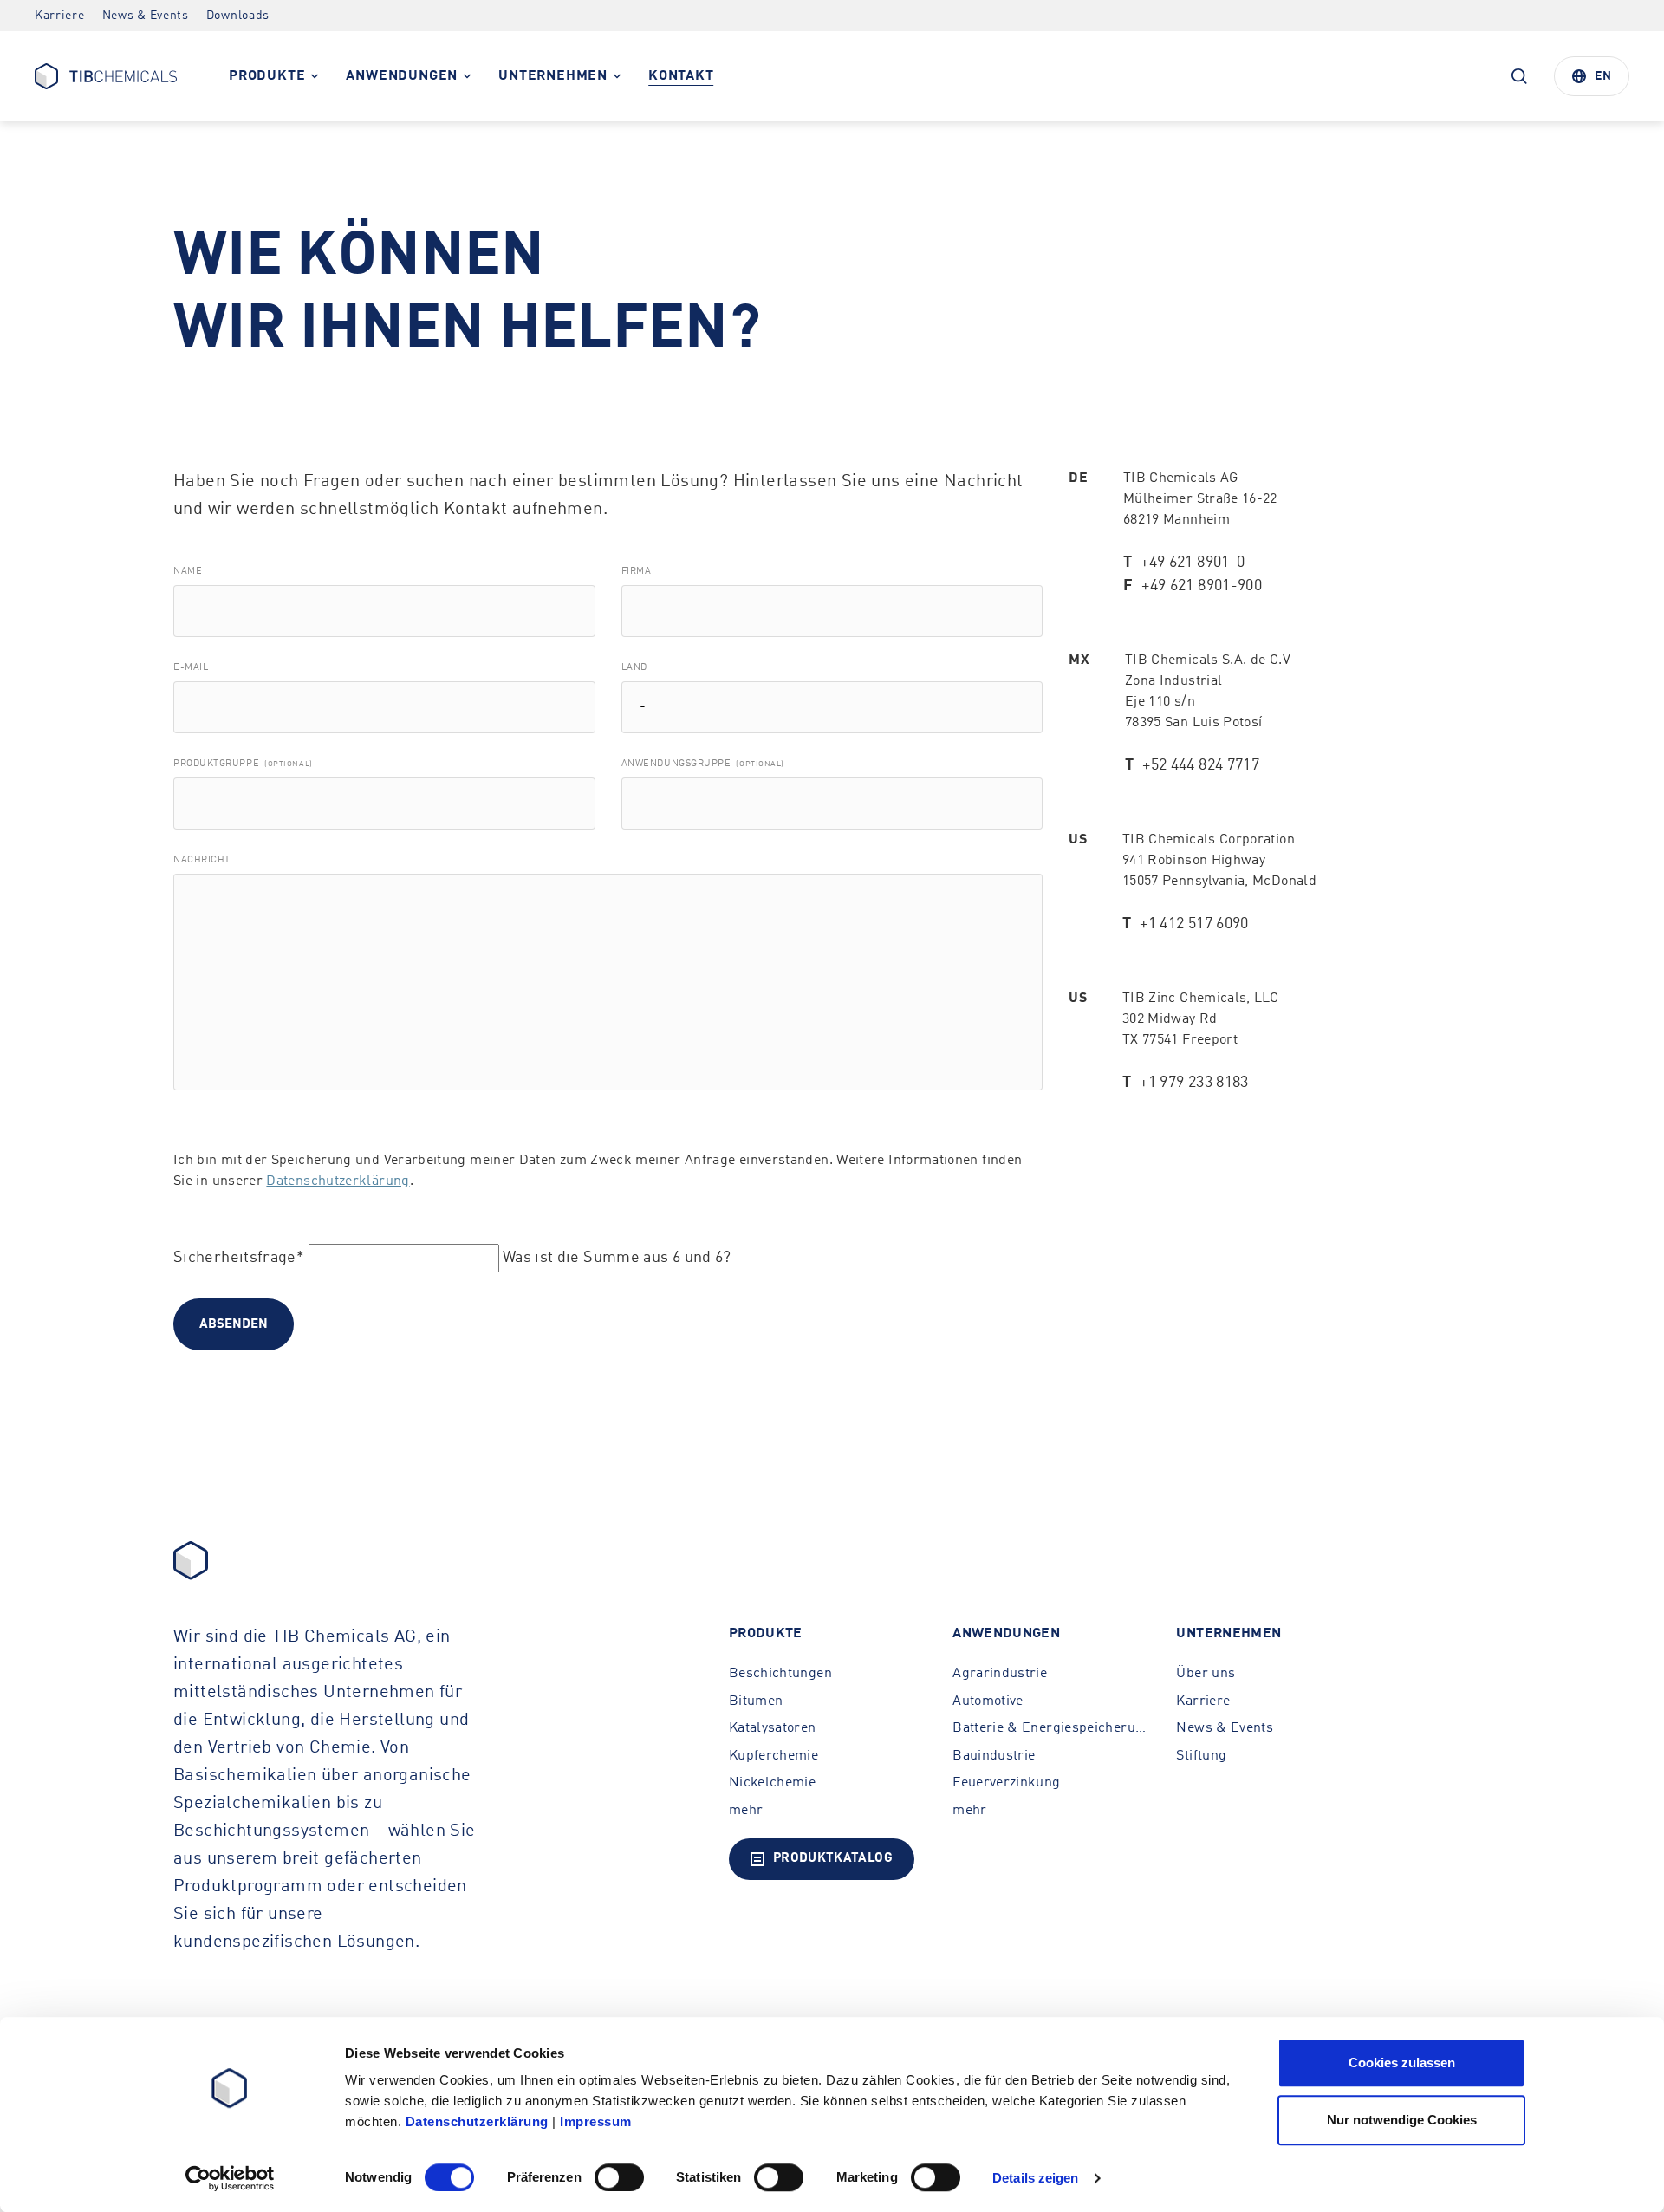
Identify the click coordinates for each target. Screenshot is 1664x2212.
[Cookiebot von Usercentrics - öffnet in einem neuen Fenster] (230, 2178)
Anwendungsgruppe (703, 764)
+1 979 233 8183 (1194, 1083)
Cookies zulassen (1402, 2062)
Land (634, 668)
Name (188, 572)
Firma (637, 572)
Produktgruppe (243, 764)
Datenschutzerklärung (477, 2121)
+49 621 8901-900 (1202, 586)
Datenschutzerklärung (338, 1181)
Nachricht (202, 860)
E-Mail (191, 668)
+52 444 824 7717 (1201, 765)
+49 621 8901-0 (1193, 563)
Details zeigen (1035, 2178)
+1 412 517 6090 (1194, 924)
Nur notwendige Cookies (1402, 2120)
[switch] (619, 2177)
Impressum (596, 2121)
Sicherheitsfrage (239, 1258)
